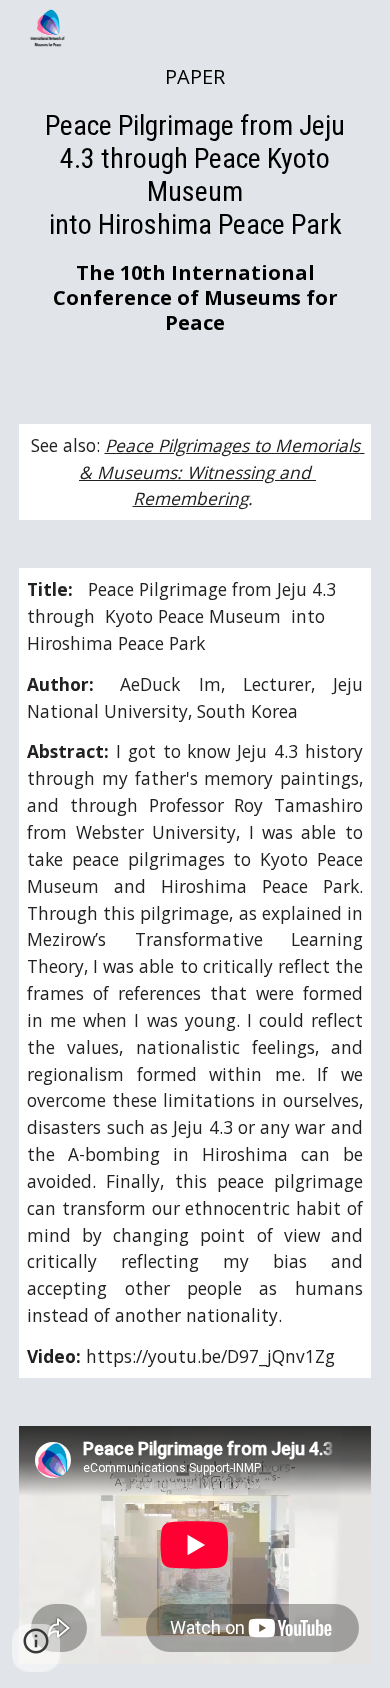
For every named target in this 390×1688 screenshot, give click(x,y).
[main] (195, 200)
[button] (36, 1648)
